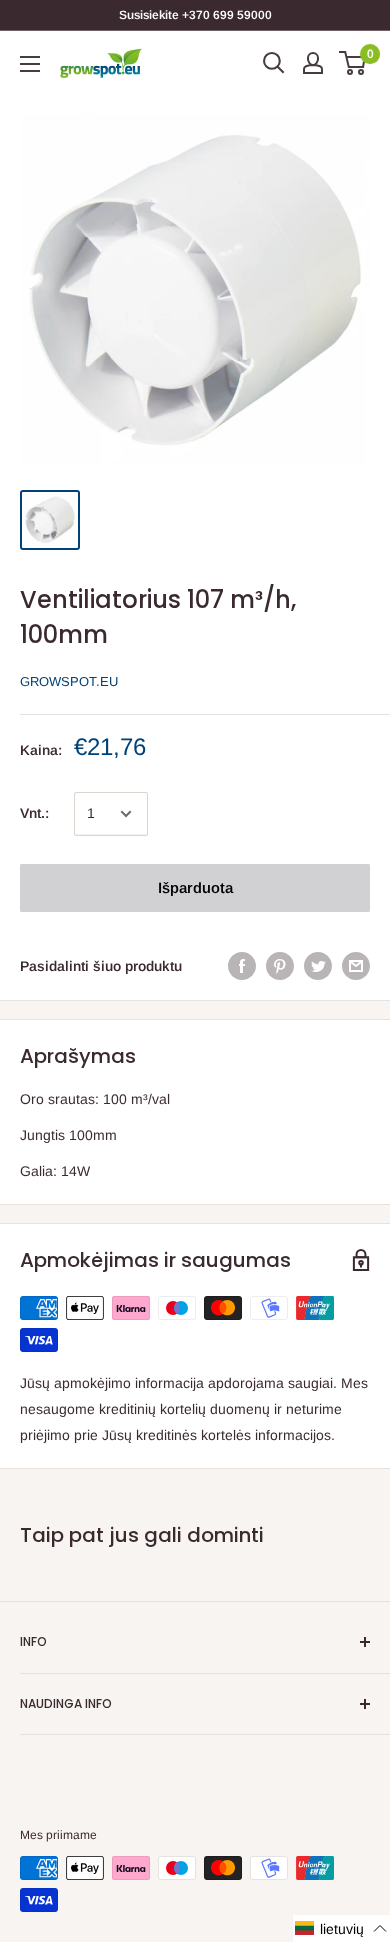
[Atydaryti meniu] (30, 64)
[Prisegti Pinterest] (280, 966)
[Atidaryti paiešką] (274, 63)
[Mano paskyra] (313, 63)
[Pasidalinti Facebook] (242, 966)
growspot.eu (69, 681)
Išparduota (195, 887)
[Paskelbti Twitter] (318, 966)
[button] (341, 1928)
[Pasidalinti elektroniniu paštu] (356, 966)
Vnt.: (34, 813)
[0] (353, 63)
